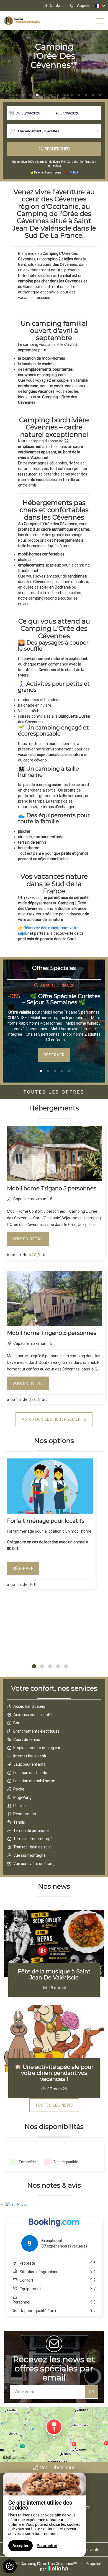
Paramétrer (47, 2546)
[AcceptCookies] (10, 2566)
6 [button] (44, 95)
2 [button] (17, 95)
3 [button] (24, 95)
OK (91, 2392)
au (57, 113)
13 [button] (93, 95)
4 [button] (30, 95)
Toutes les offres (54, 1092)
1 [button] (10, 95)
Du (18, 113)
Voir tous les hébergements (54, 1419)
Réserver (54, 1055)
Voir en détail (28, 1239)
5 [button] (37, 95)
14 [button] (100, 95)
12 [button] (86, 95)
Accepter (20, 2546)
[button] (34, 1666)
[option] (54, 1022)
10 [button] (72, 95)
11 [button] (79, 95)
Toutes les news (54, 2105)
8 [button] (58, 95)
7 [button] (51, 95)
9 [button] (65, 95)
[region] (44, 2515)
